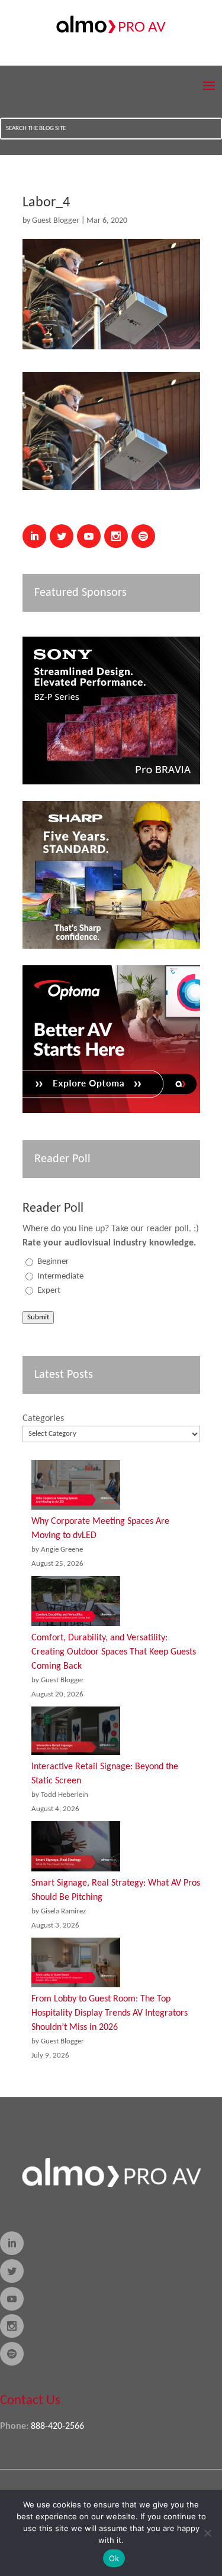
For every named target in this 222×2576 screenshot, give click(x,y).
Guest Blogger (56, 221)
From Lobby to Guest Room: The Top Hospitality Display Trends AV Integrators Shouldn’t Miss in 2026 (110, 2013)
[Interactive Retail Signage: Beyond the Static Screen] (76, 1733)
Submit (38, 1317)
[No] (207, 2533)
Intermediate (60, 1276)
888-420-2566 (57, 2426)
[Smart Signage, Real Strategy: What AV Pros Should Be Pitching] (76, 1849)
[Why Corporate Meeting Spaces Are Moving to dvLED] (76, 1487)
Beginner (53, 1262)
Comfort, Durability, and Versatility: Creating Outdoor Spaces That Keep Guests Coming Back (114, 1652)
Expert (49, 1291)
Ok (114, 2558)
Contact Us (30, 2401)
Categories (43, 1419)
